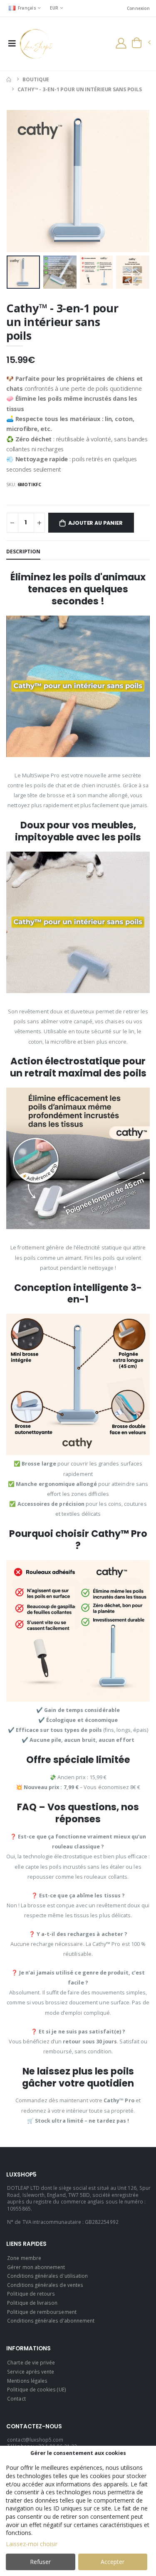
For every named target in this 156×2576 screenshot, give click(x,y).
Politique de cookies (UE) (36, 2389)
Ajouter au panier (95, 523)
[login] (121, 43)
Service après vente (31, 2371)
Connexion (138, 8)
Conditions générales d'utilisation (47, 2276)
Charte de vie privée (31, 2362)
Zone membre (24, 2258)
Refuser (40, 2562)
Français (27, 8)
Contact (16, 2398)
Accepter (113, 2562)
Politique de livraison (32, 2303)
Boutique (36, 79)
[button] (141, 43)
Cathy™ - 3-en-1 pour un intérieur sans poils (80, 89)
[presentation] (18, 181)
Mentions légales (27, 2381)
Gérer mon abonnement (36, 2267)
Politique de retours (31, 2294)
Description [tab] (23, 551)
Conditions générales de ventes (45, 2285)
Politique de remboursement (42, 2312)
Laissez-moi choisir (32, 2544)
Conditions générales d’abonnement (51, 2320)
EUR (54, 8)
